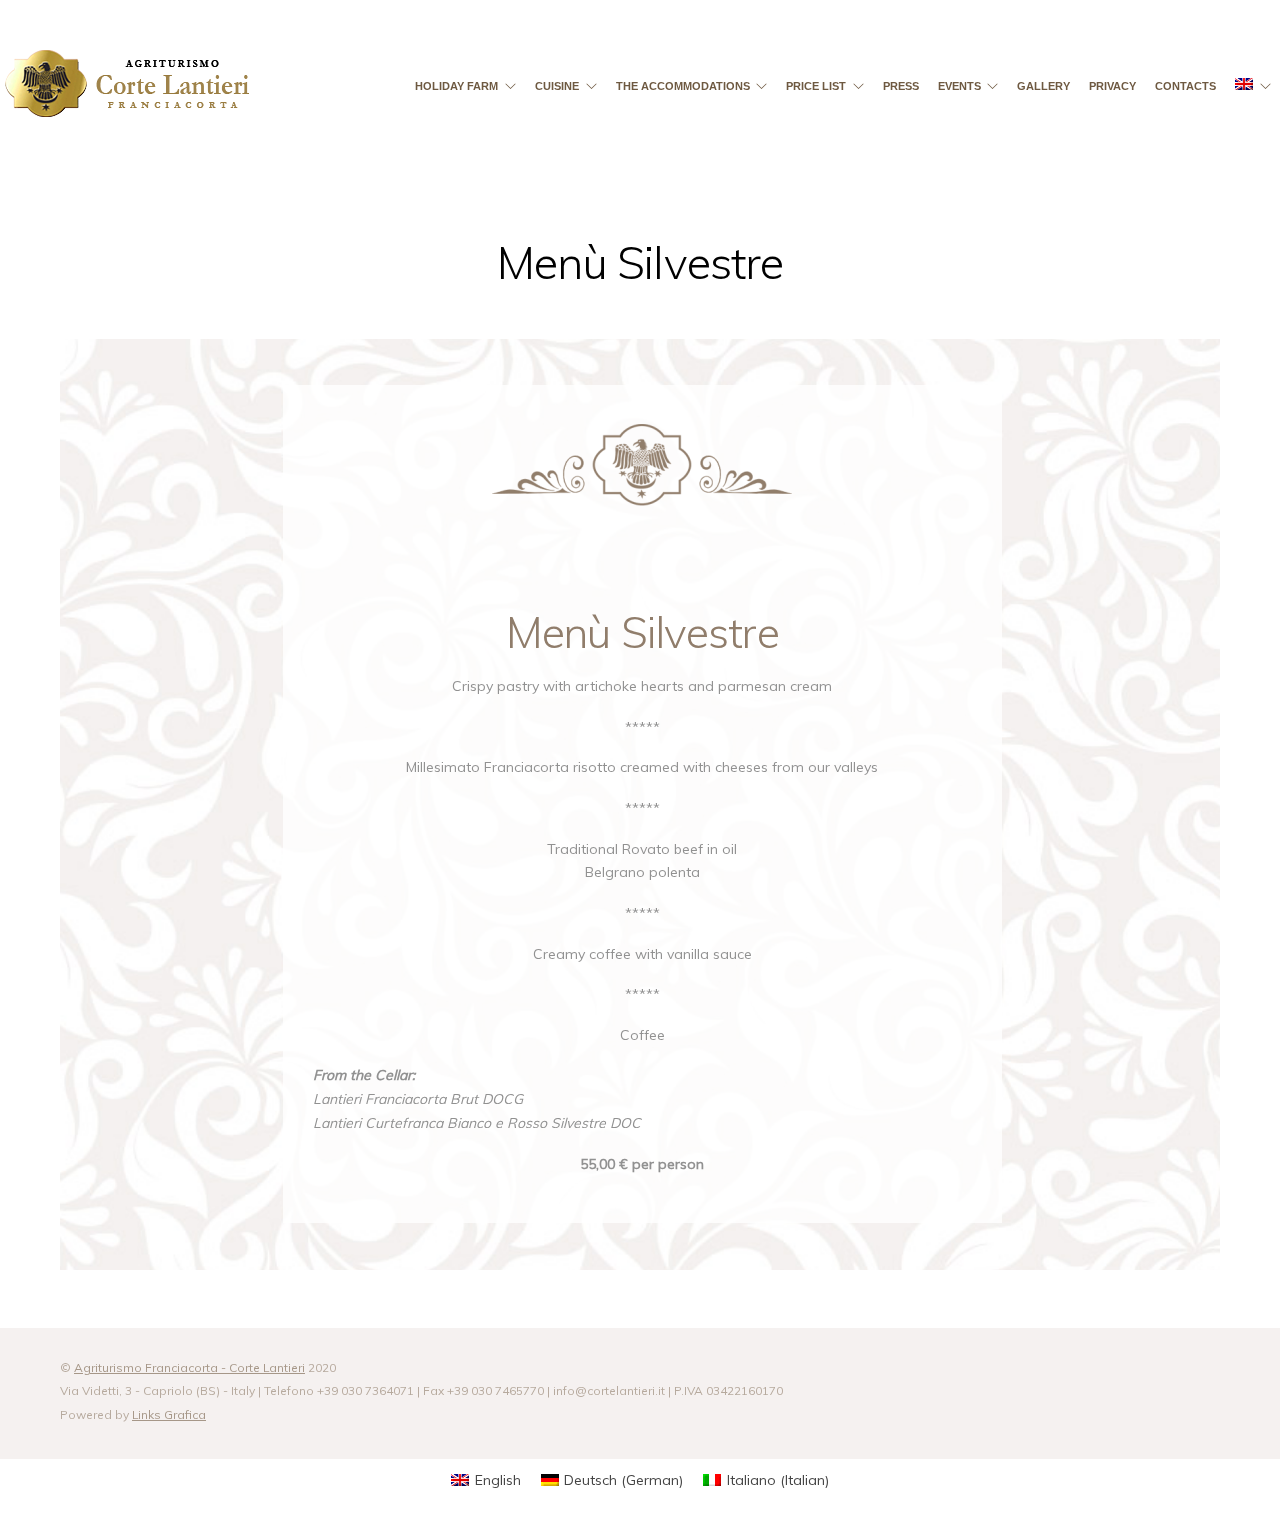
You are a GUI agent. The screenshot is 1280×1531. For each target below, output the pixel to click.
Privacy (1112, 86)
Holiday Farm (456, 86)
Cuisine (557, 86)
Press (901, 86)
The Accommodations (683, 86)
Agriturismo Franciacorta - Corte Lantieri (189, 1367)
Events (959, 86)
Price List (816, 86)
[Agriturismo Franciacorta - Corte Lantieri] (127, 93)
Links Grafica (169, 1414)
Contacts (1185, 86)
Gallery (1043, 86)
